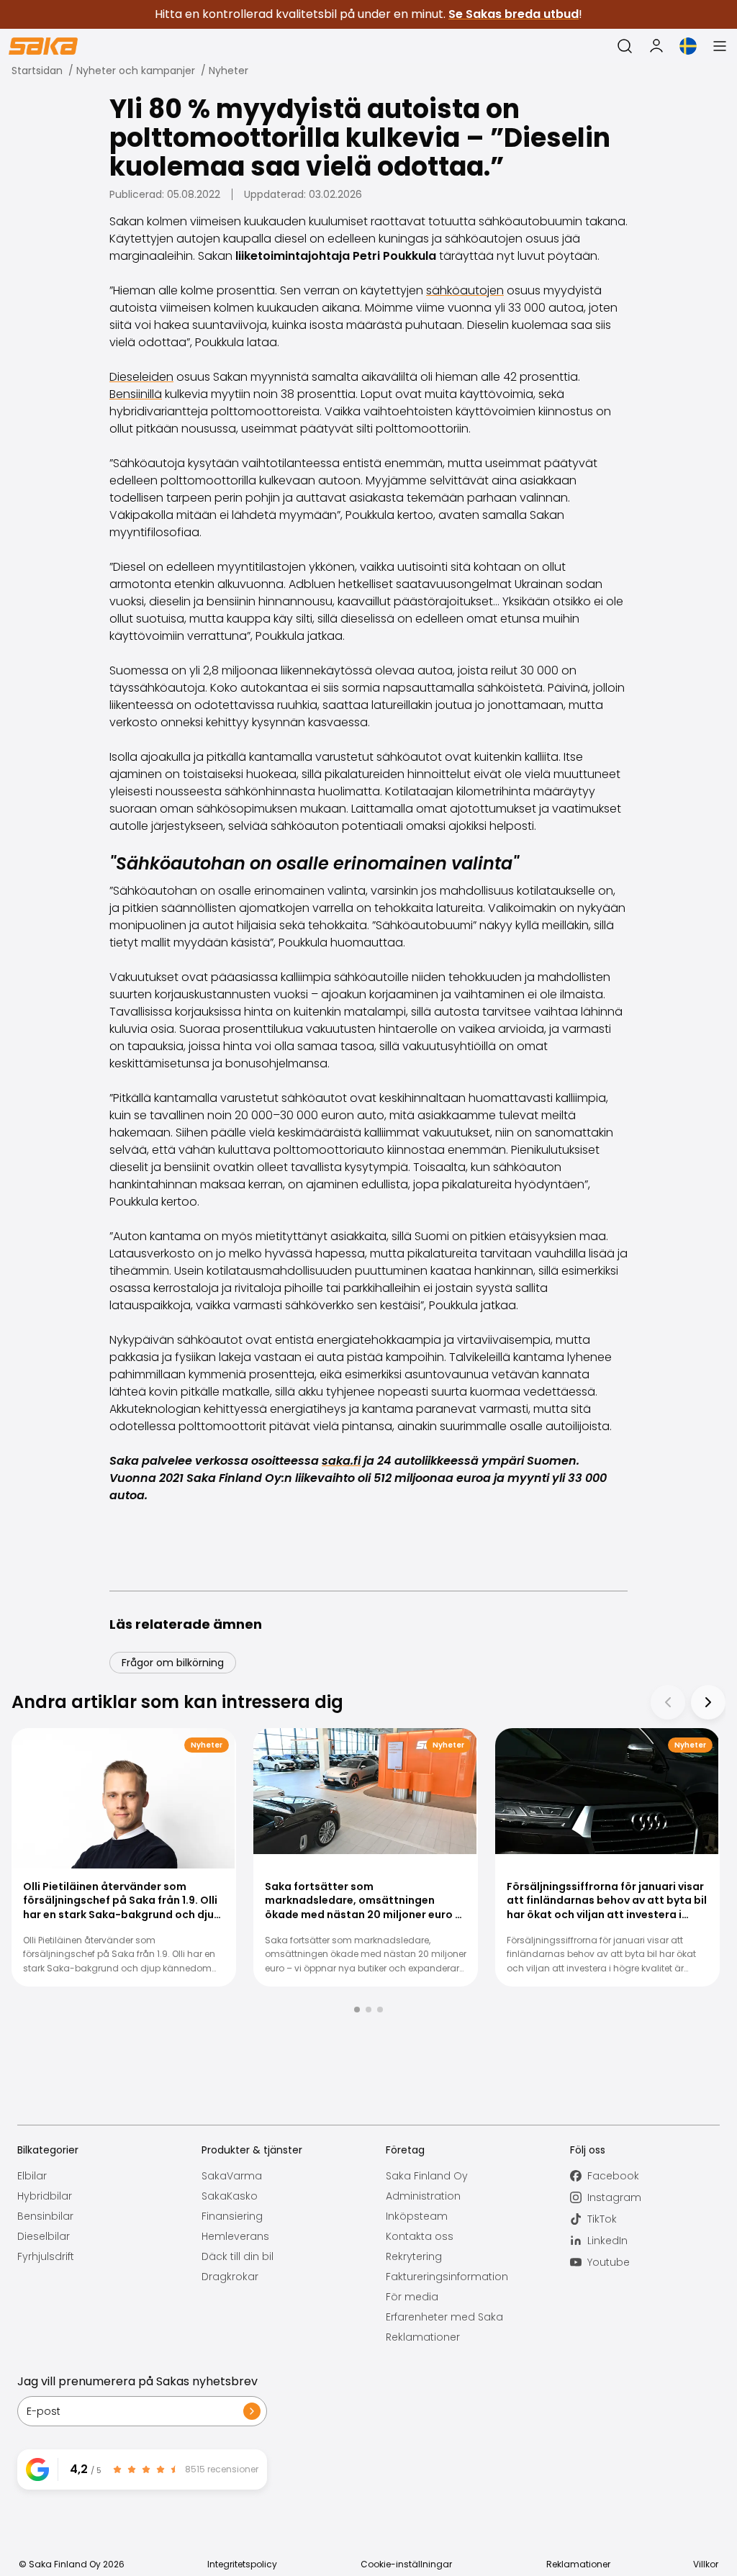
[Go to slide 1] (357, 2010)
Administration (423, 2196)
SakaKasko (230, 2196)
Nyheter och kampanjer (136, 71)
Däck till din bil (238, 2256)
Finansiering (232, 2216)
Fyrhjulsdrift (46, 2256)
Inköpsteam (417, 2216)
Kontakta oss (420, 2236)
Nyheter (229, 71)
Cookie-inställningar (406, 2564)
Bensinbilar (45, 2216)
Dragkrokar (230, 2277)
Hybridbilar (45, 2196)
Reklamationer (423, 2337)
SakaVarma (232, 2176)
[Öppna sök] (625, 46)
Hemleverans (235, 2236)
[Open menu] (720, 46)
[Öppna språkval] (688, 46)
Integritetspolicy (242, 2564)
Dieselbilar (44, 2236)
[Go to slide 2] (368, 2010)
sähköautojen (465, 290)
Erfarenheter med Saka (444, 2317)
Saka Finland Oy (427, 2176)
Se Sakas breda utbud (514, 14)
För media (412, 2297)
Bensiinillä (136, 394)
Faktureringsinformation (447, 2277)
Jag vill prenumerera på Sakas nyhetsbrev (137, 2381)
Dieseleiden (141, 377)
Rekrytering (414, 2256)
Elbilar (32, 2176)
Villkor (706, 2564)
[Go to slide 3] (380, 2010)
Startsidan (37, 71)
